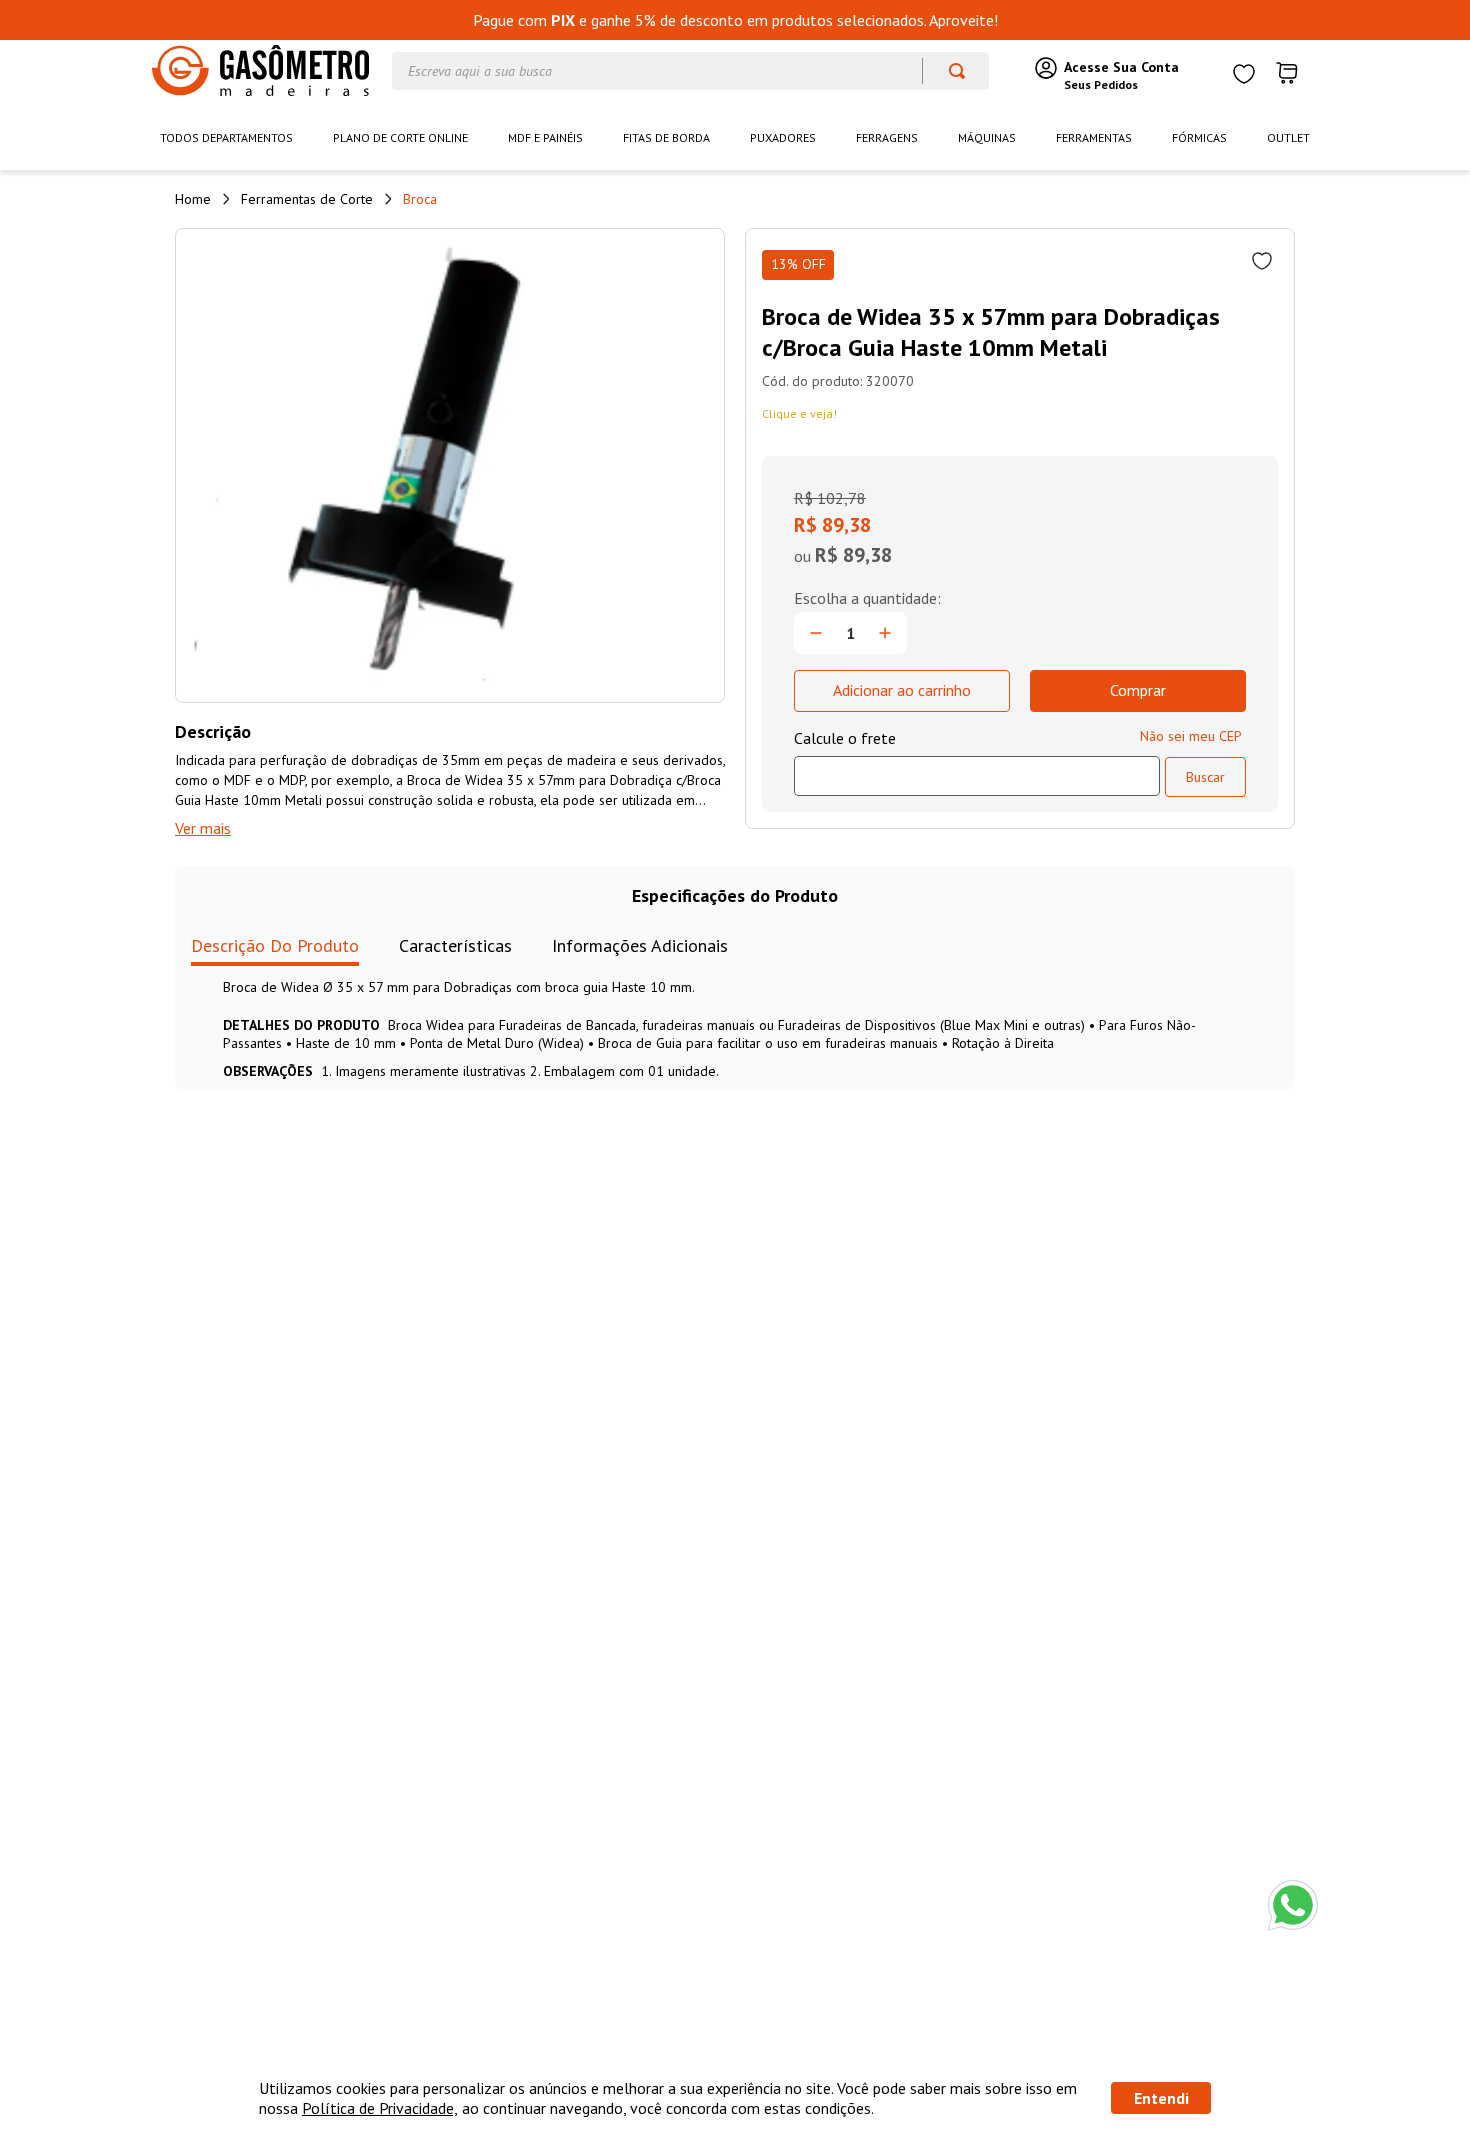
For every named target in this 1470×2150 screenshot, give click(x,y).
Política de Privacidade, (380, 2108)
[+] (885, 633)
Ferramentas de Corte (307, 199)
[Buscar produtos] (947, 71)
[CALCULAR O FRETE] (1205, 777)
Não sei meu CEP (1191, 736)
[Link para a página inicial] (193, 199)
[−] (816, 633)
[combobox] (690, 71)
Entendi (1161, 2098)
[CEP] (977, 762)
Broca (420, 199)
